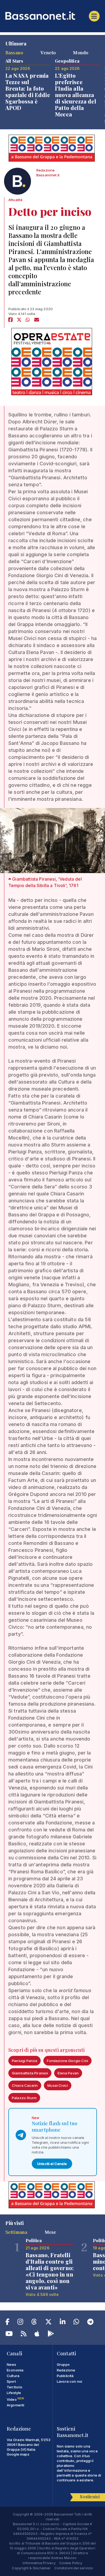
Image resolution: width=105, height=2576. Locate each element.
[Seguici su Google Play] (51, 2335)
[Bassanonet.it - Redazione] (17, 183)
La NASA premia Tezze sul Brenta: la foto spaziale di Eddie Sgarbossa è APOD (28, 92)
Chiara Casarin (25, 2085)
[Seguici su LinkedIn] (63, 2323)
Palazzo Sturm (24, 2098)
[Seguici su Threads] (34, 2323)
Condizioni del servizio (74, 2568)
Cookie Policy (71, 2563)
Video (15, 2399)
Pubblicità (65, 2376)
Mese (50, 2232)
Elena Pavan (68, 2073)
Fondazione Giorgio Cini (67, 2061)
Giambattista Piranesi (30, 2073)
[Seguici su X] (48, 2323)
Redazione (66, 2370)
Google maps (18, 2454)
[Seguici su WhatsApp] (76, 2323)
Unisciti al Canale (52, 2164)
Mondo (81, 52)
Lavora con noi (69, 2381)
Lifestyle (14, 2393)
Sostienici (90, 2497)
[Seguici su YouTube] (9, 2335)
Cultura (13, 2376)
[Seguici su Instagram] (20, 2323)
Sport (11, 2381)
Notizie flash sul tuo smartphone (55, 2127)
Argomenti (15, 2405)
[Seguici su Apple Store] (37, 2335)
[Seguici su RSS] (24, 2335)
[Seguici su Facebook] (7, 2323)
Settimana (16, 2232)
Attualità (15, 200)
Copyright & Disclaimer (31, 2568)
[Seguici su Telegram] (90, 2323)
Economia (15, 2370)
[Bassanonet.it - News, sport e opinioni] (52, 16)
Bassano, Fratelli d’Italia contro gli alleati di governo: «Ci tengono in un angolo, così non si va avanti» (50, 2271)
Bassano (14, 52)
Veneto (48, 52)
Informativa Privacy (39, 2563)
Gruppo (63, 2364)
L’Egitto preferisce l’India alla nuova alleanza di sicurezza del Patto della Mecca (76, 95)
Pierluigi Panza (24, 2061)
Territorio (15, 2387)
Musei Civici (58, 2085)
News (12, 2364)
